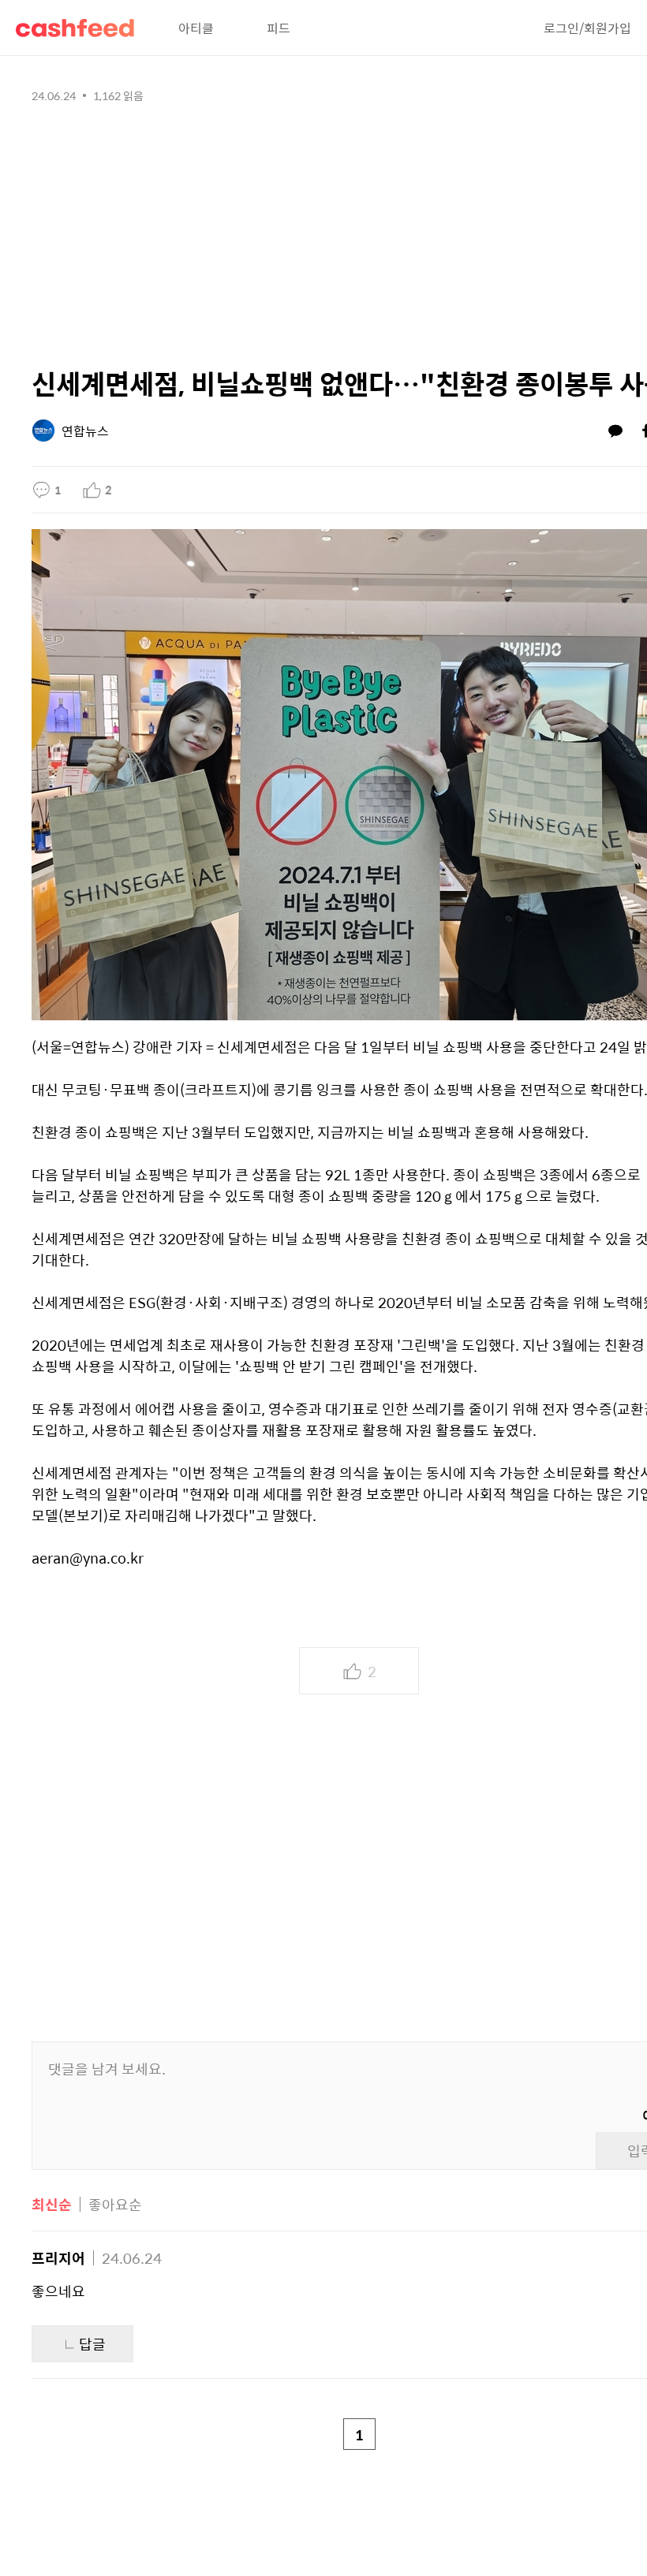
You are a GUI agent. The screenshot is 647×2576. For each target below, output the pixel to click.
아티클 (196, 28)
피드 (279, 28)
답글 (92, 2344)
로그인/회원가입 (587, 28)
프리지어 (58, 2258)
